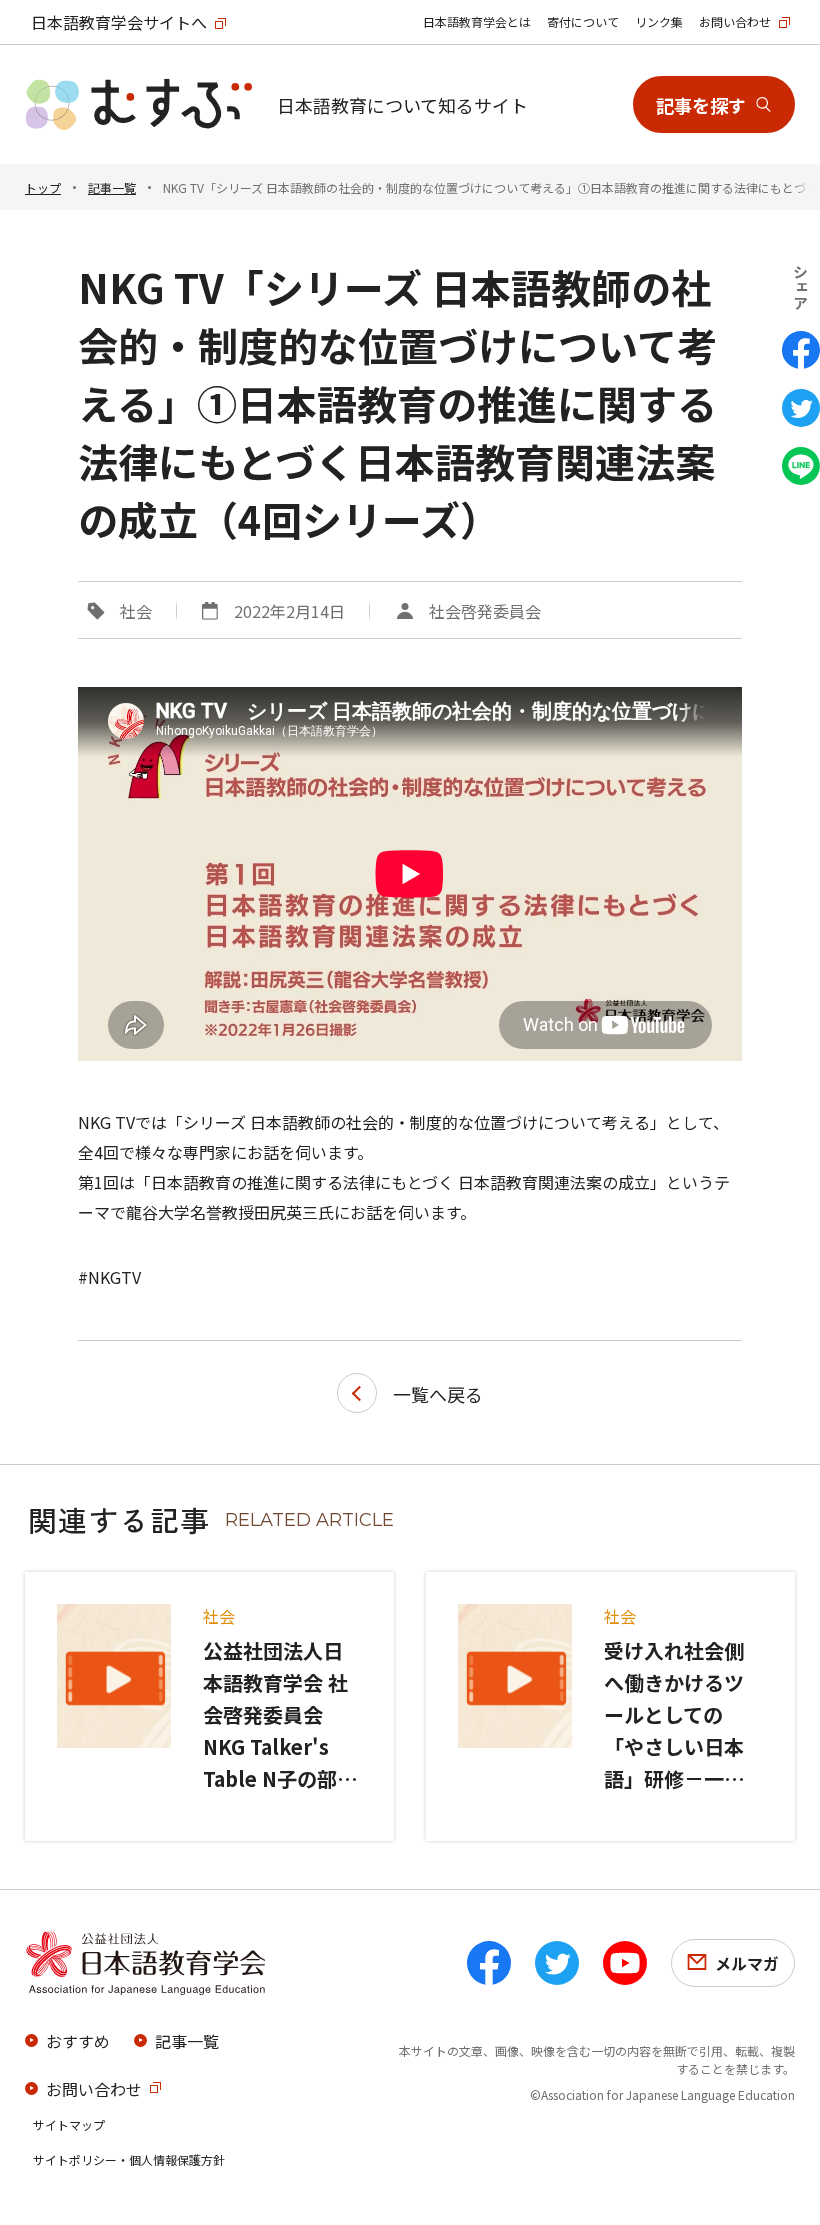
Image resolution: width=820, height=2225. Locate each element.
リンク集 (659, 21)
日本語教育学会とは (477, 21)
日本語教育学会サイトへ (119, 22)
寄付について (583, 21)
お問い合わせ (735, 21)
